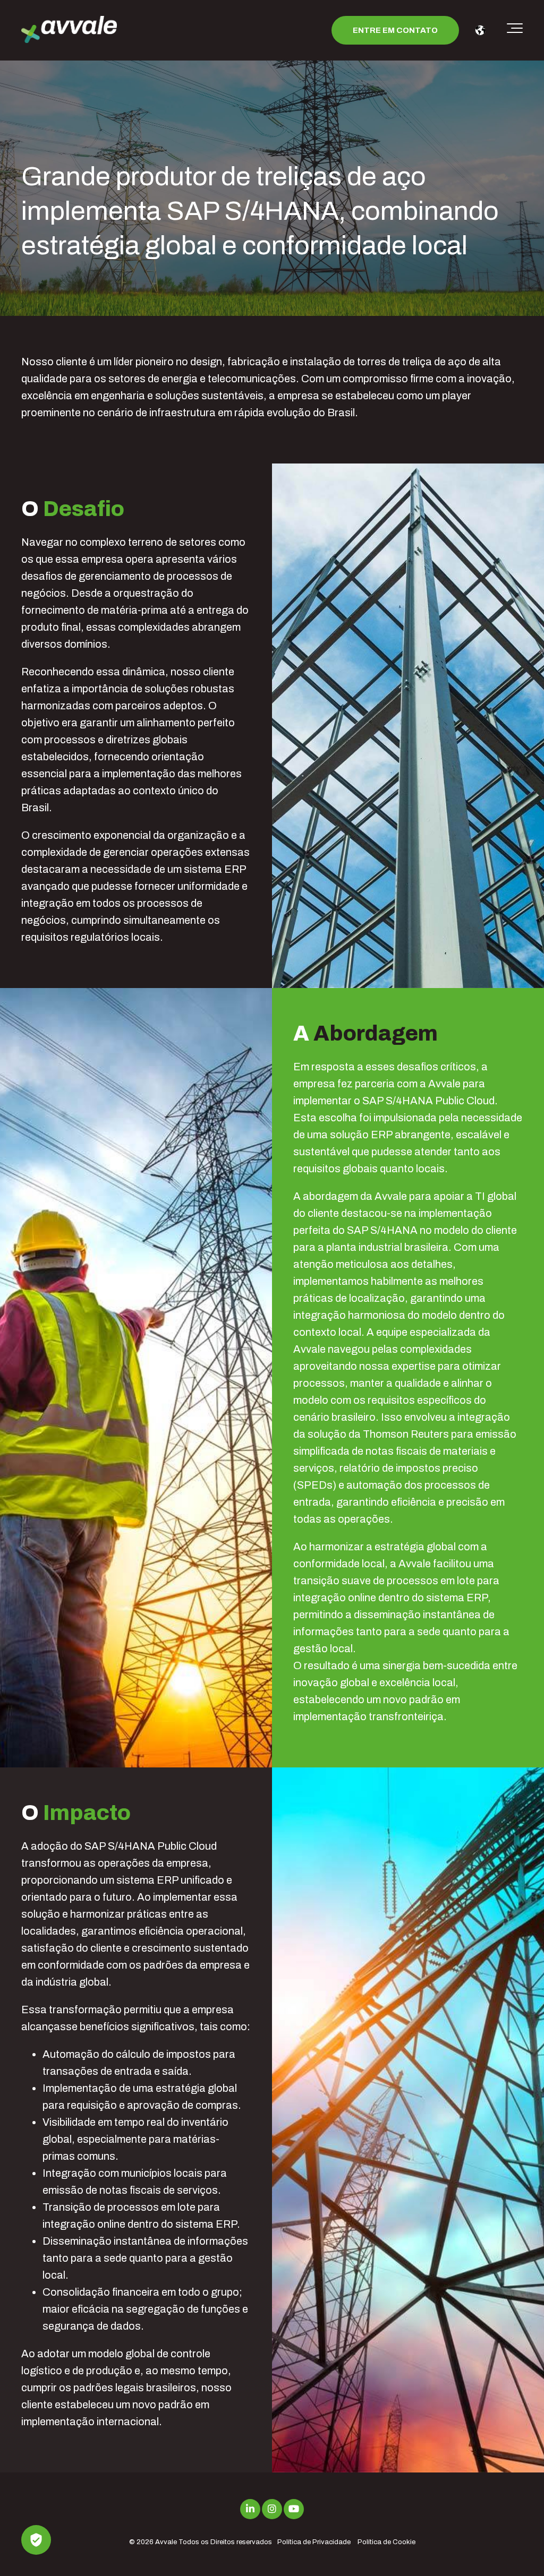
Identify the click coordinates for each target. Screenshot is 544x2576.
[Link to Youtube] (294, 2509)
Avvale (166, 2542)
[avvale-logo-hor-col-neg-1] (69, 31)
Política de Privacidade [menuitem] (314, 2542)
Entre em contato (395, 30)
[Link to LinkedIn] (250, 2509)
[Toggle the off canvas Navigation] (515, 30)
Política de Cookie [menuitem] (386, 2542)
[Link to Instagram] (272, 2509)
